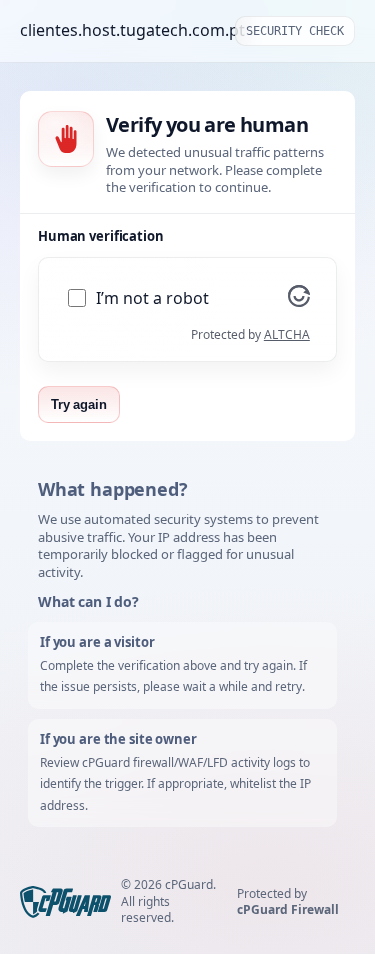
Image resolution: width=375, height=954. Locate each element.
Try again (79, 404)
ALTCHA (287, 334)
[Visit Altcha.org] (299, 301)
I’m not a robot (152, 298)
